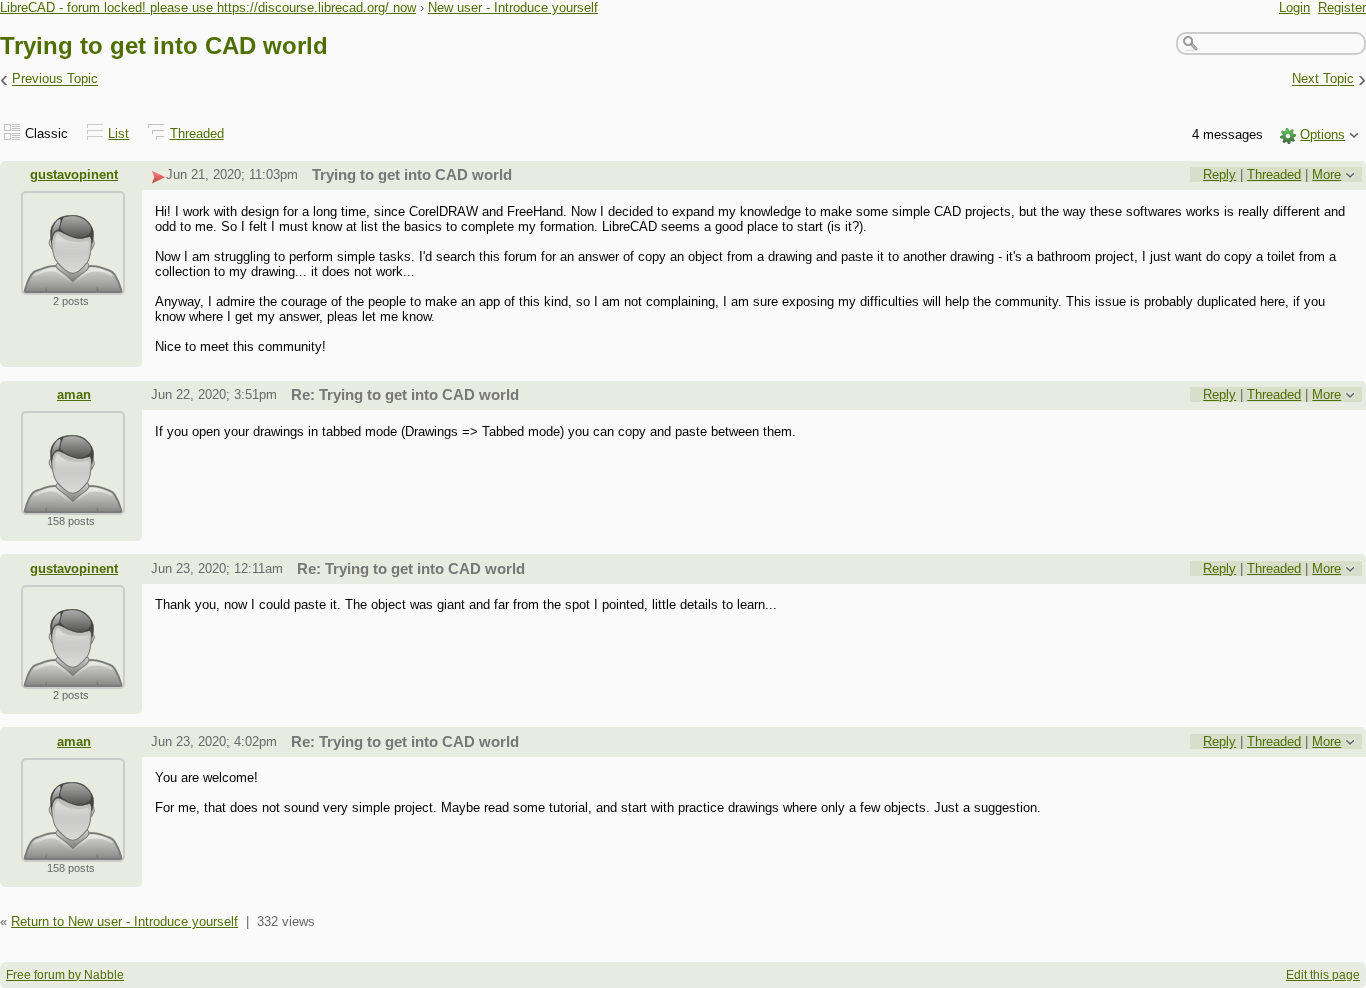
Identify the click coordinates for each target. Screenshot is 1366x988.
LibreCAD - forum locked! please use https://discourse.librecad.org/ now (208, 7)
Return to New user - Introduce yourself (124, 921)
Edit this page (1323, 975)
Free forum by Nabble (65, 975)
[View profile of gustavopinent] (73, 282)
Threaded (197, 133)
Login (1294, 7)
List (118, 133)
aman (74, 394)
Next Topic (1323, 79)
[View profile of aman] (73, 502)
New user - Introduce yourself (513, 7)
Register (1342, 7)
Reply (1219, 174)
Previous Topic (55, 79)
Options (1322, 134)
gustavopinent (74, 174)
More (1326, 174)
